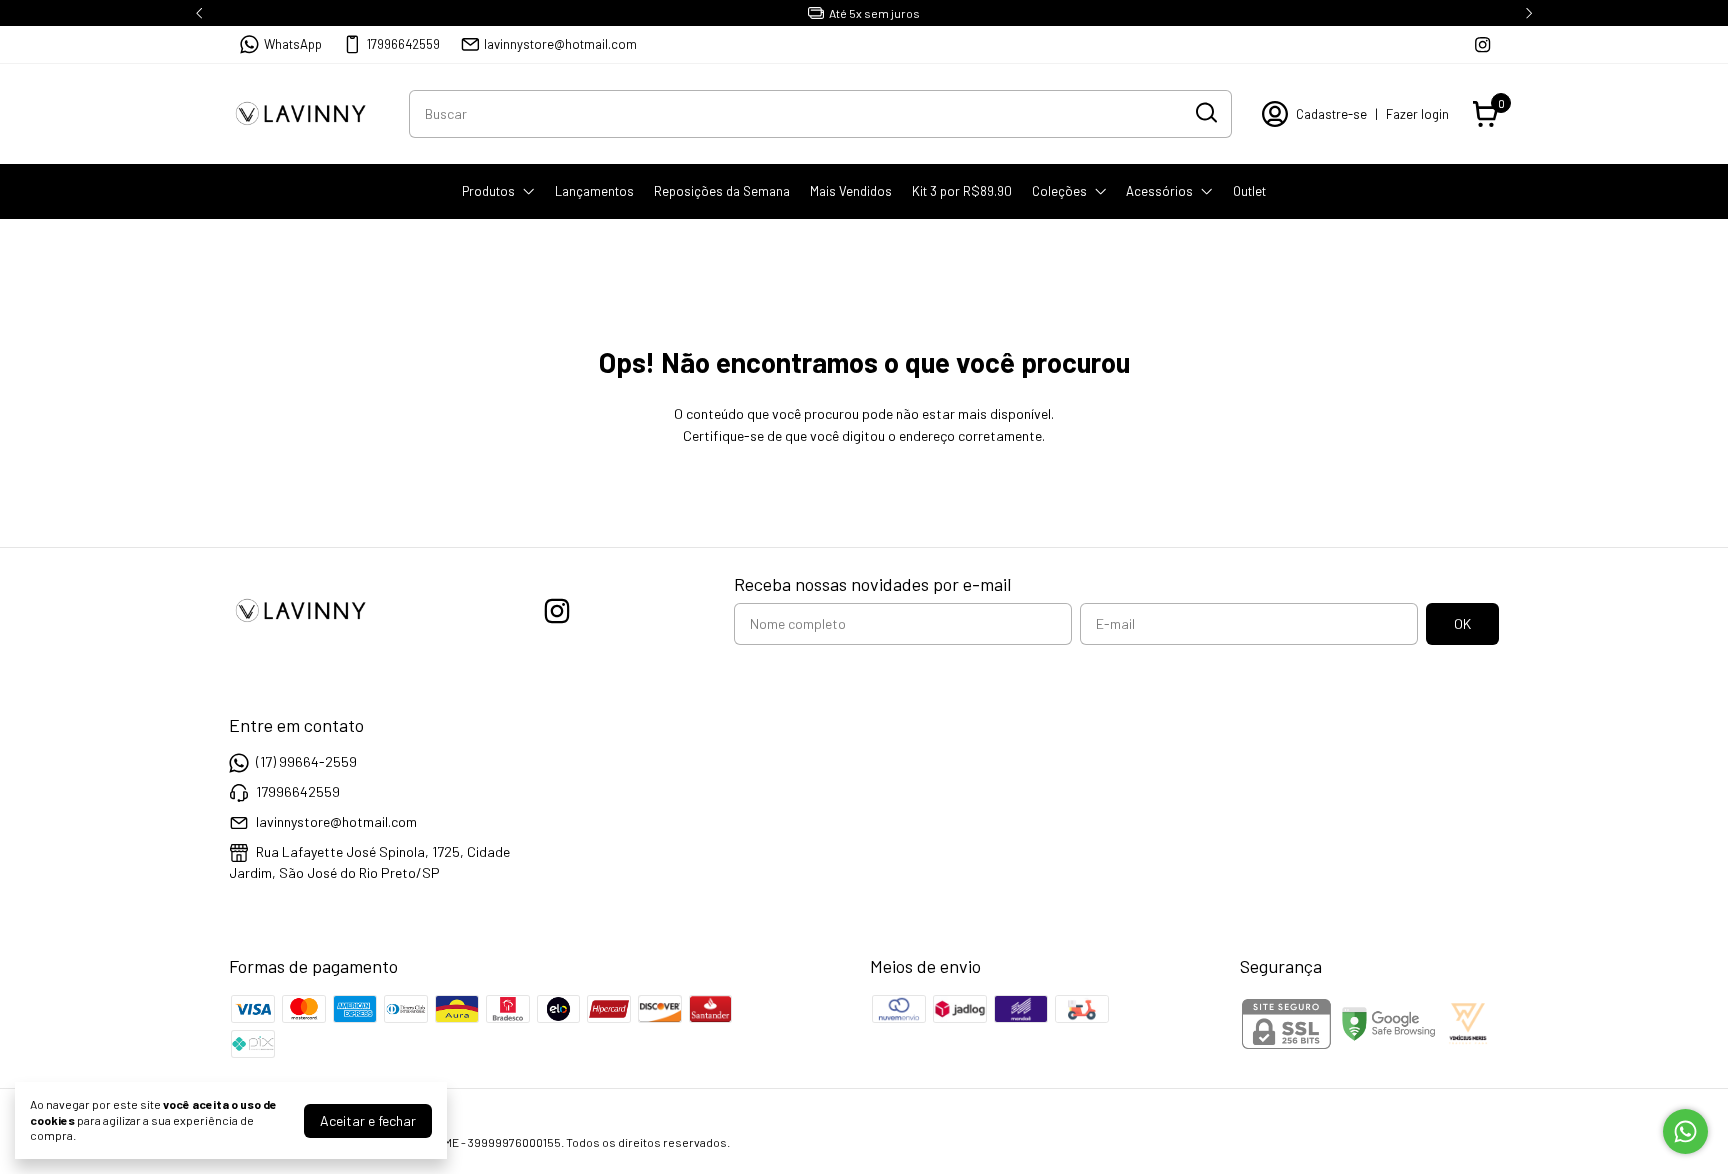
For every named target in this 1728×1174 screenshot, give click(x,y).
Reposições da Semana (722, 191)
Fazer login (1417, 114)
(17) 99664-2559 (306, 761)
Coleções (1059, 191)
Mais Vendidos (851, 191)
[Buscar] (1205, 113)
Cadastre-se (1331, 114)
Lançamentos (594, 191)
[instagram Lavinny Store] (1482, 44)
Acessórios (1159, 191)
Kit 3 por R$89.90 (962, 191)
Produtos (488, 191)
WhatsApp (293, 44)
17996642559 (403, 44)
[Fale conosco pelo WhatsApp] (1685, 1131)
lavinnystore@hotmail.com (560, 44)
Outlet (1249, 191)
